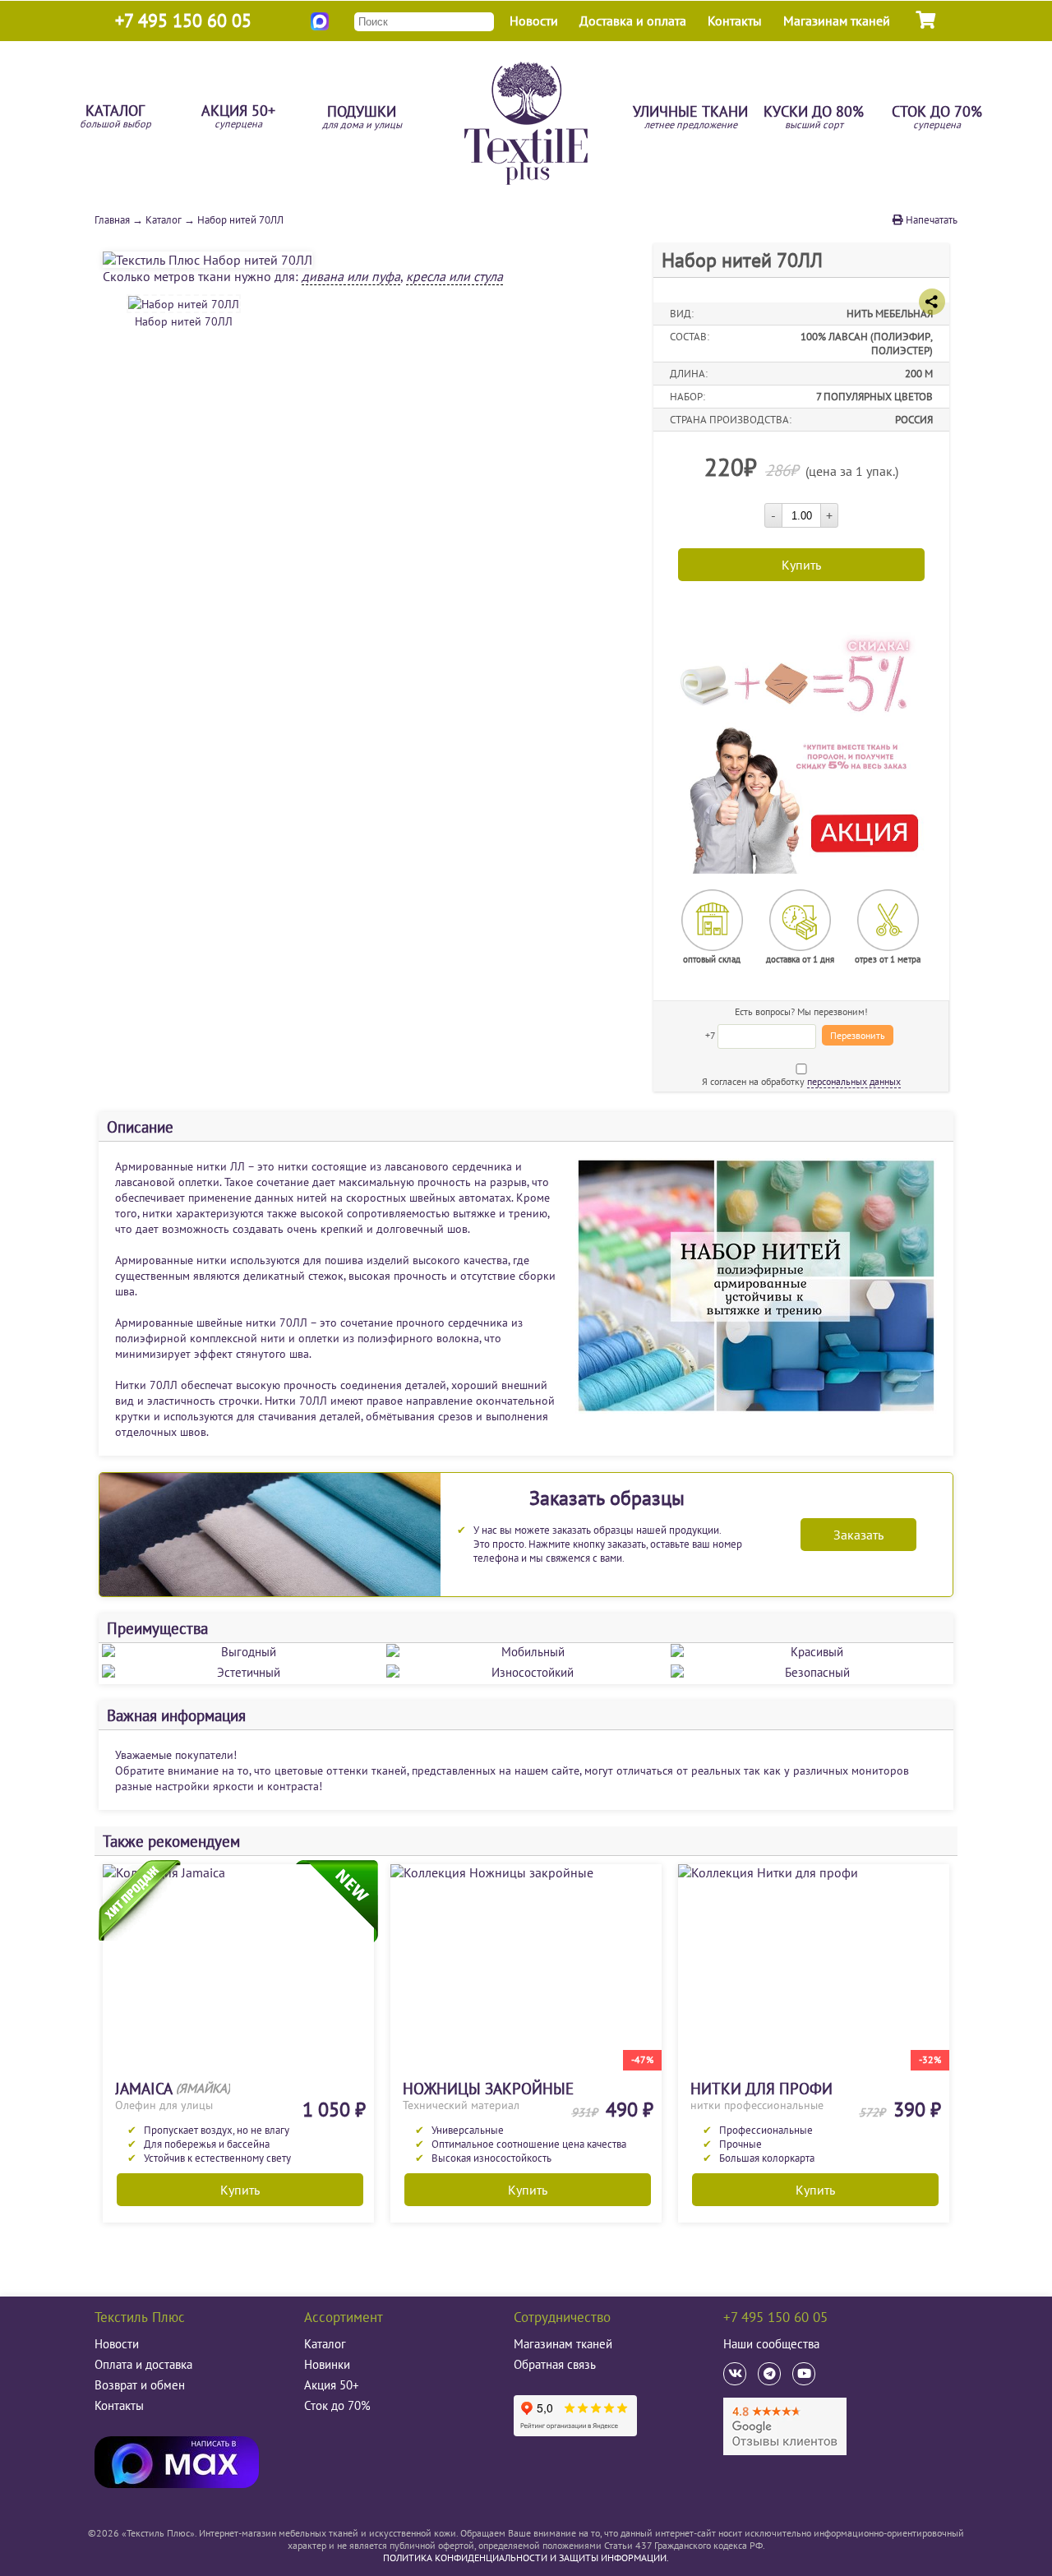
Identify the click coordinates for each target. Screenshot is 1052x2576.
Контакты (735, 21)
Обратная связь (555, 2364)
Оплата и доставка (143, 2364)
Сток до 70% (937, 118)
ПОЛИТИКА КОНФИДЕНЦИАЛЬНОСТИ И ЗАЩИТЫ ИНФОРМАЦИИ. (526, 2558)
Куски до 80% (814, 118)
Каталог (115, 117)
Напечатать (930, 220)
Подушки (362, 118)
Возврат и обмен (140, 2385)
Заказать (858, 1535)
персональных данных (854, 1081)
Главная (112, 220)
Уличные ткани (690, 118)
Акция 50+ (238, 117)
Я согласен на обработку (801, 1081)
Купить (240, 2190)
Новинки (327, 2364)
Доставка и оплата (633, 21)
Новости (534, 21)
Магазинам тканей (837, 21)
